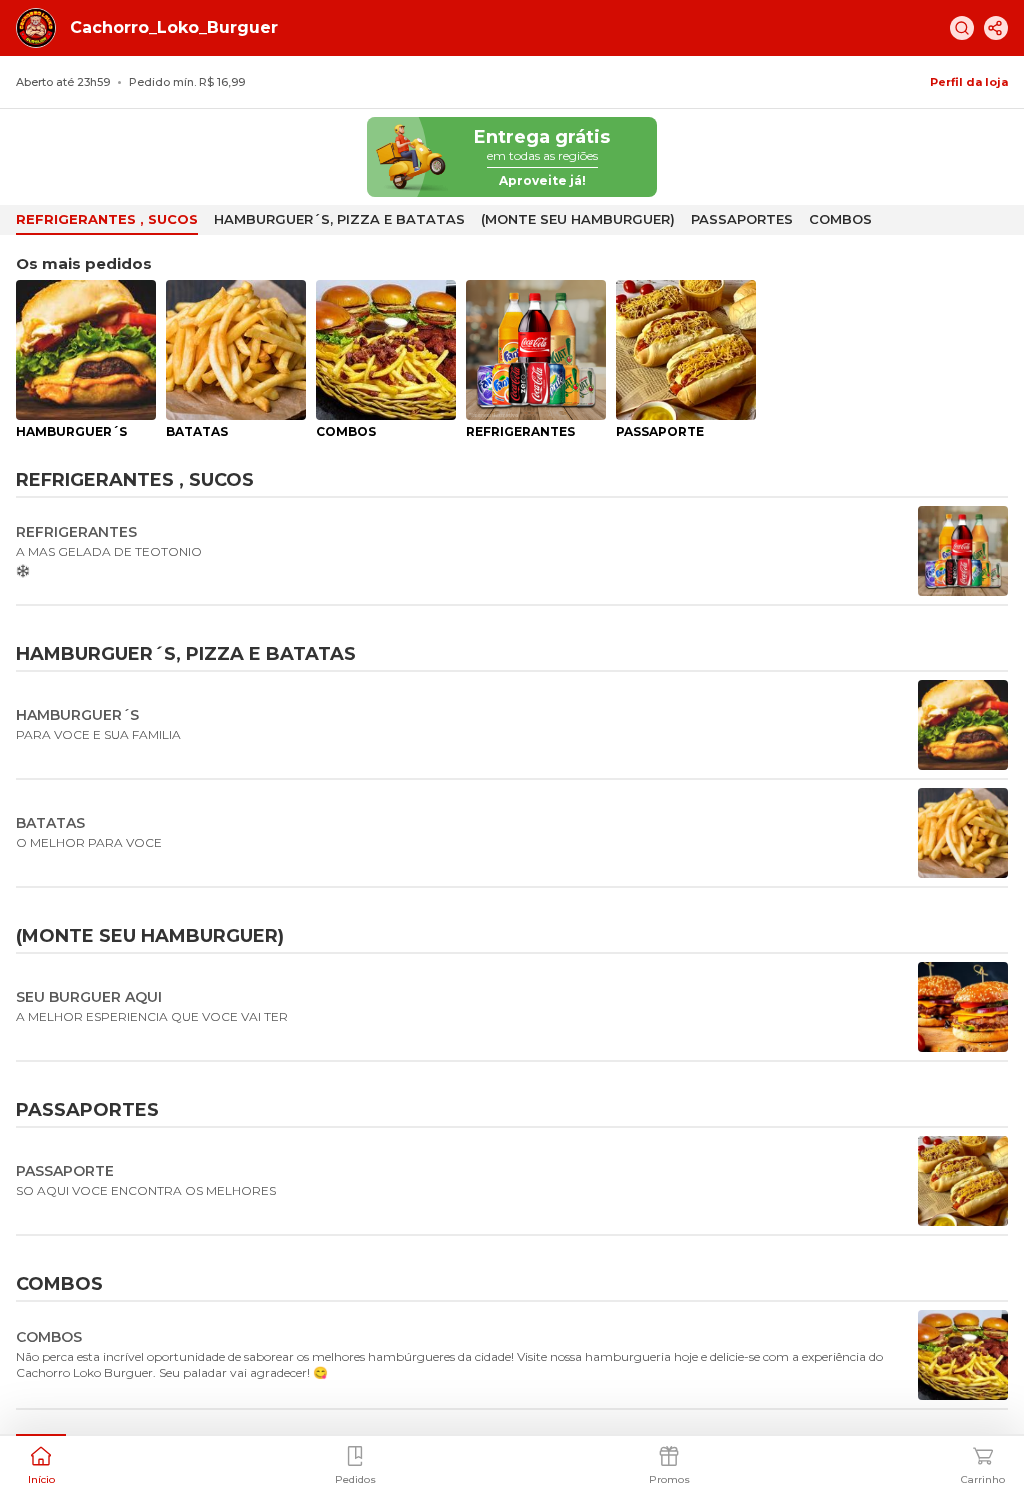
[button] (41, 1463)
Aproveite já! (542, 180)
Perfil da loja (969, 82)
